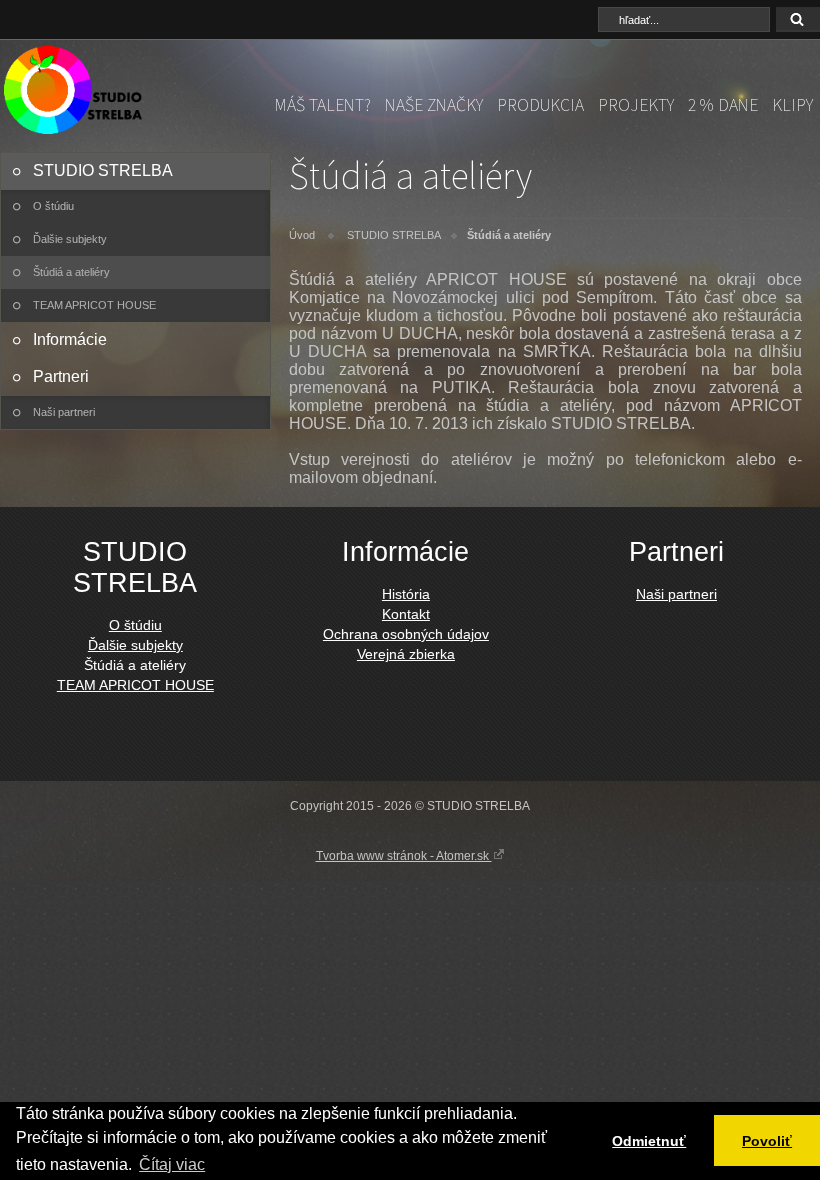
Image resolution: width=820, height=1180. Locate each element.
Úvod (302, 235)
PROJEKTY (636, 105)
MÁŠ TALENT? (323, 105)
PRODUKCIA (540, 105)
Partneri (61, 376)
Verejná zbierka (406, 654)
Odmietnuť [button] (649, 1141)
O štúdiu (53, 206)
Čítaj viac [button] (172, 1164)
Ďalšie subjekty (70, 239)
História (406, 594)
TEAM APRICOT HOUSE (94, 305)
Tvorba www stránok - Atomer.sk (404, 856)
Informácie (70, 339)
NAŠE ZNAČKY (434, 105)
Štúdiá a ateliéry (71, 272)
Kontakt (406, 614)
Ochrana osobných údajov (406, 634)
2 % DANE (723, 105)
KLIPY (792, 105)
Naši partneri (64, 412)
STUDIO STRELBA (103, 170)
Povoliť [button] (767, 1141)
